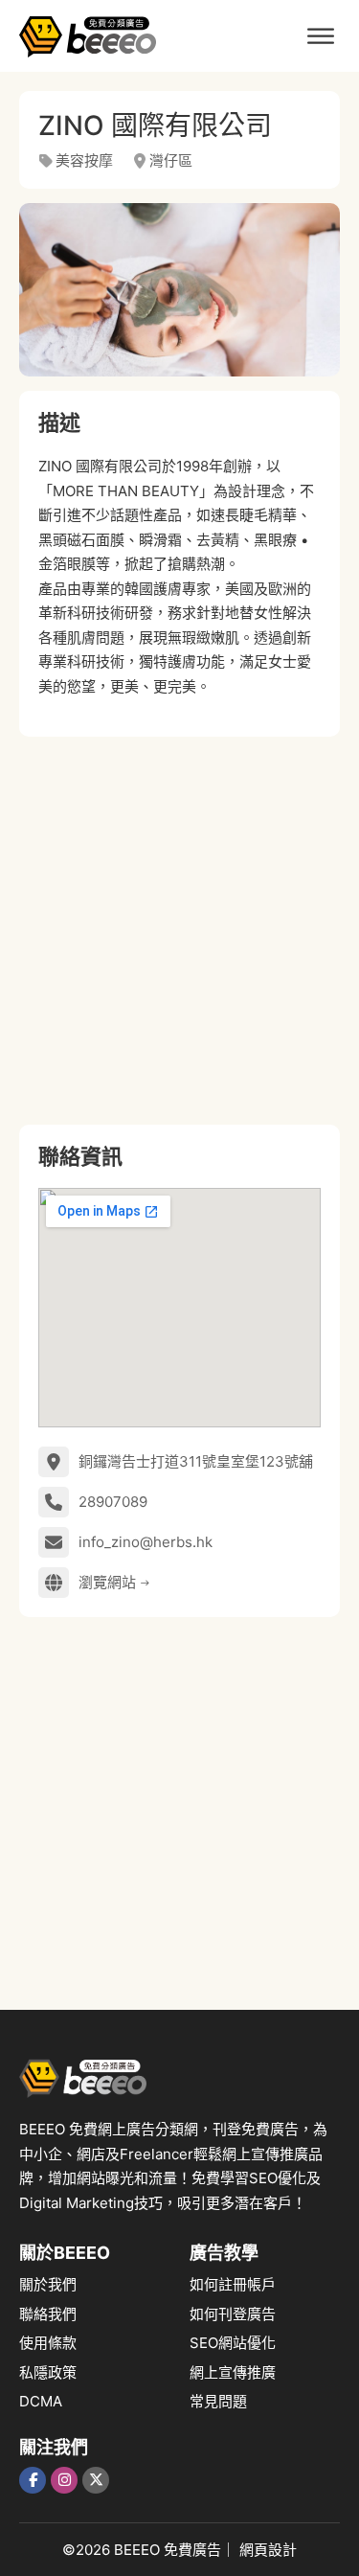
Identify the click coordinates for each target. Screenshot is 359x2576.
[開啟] (321, 36)
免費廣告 (192, 2550)
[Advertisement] (179, 931)
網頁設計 (268, 2550)
